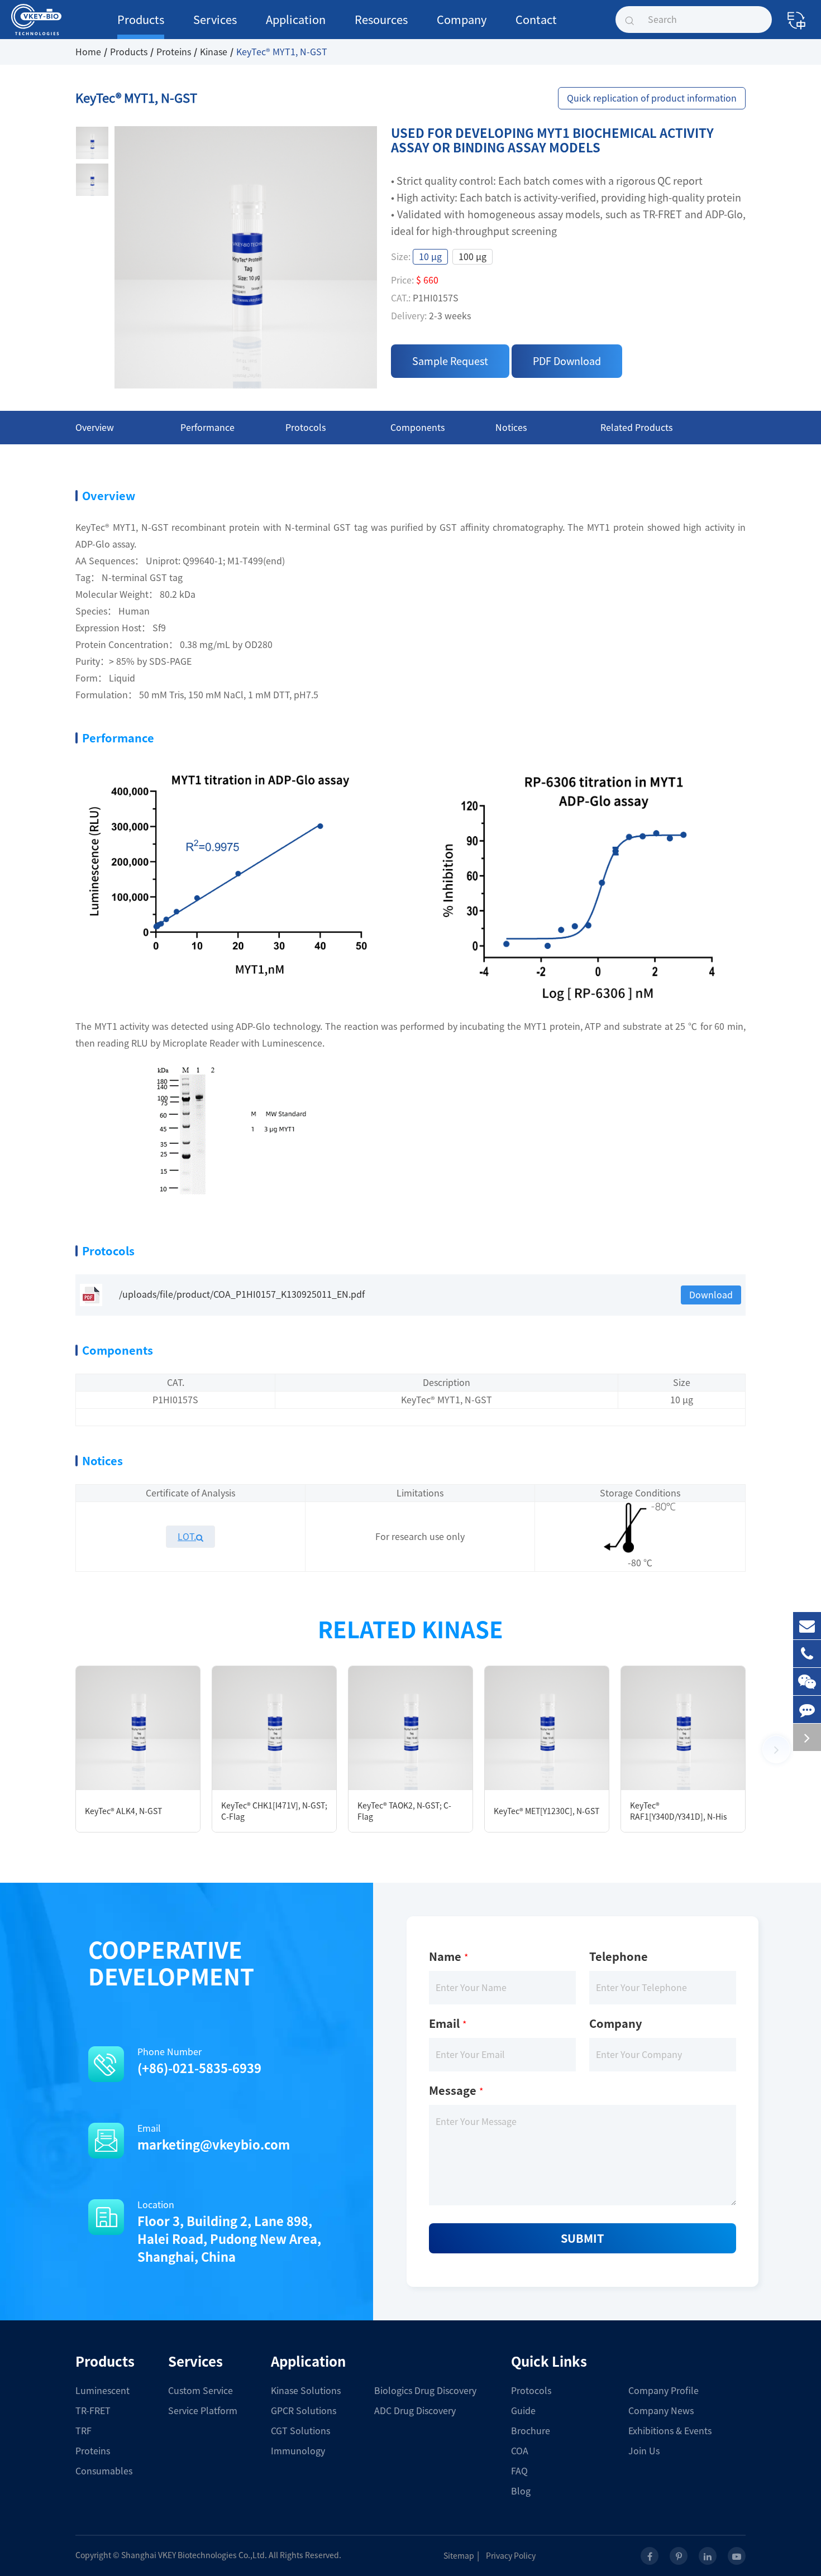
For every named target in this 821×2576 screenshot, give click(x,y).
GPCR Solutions (304, 2411)
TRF (83, 2431)
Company (462, 20)
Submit (583, 2238)
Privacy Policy (511, 2556)
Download (711, 1295)
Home (88, 52)
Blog (521, 2491)
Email (214, 2138)
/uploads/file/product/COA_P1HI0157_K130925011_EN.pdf (242, 1294)
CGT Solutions (300, 2431)
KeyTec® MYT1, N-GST (282, 52)
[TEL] (807, 1654)
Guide (523, 2411)
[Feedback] (807, 1709)
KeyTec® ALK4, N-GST (123, 1811)
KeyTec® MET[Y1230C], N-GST (546, 1811)
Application (296, 20)
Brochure (531, 2431)
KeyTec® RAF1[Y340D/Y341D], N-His (679, 1811)
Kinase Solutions (306, 2391)
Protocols (531, 2391)
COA (520, 2451)
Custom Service (201, 2391)
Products (141, 20)
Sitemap (459, 2556)
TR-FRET (93, 2411)
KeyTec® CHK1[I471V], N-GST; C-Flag (274, 1811)
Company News (661, 2411)
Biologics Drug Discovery (425, 2391)
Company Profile (664, 2391)
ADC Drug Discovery (415, 2411)
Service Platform (203, 2411)
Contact (536, 20)
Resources (381, 20)
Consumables (104, 2471)
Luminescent (102, 2391)
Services (215, 20)
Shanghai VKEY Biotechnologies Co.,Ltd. (194, 2555)
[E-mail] (807, 1626)
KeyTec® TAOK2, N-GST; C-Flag (404, 1811)
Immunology (298, 2451)
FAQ (519, 2471)
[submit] (629, 20)
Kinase (214, 52)
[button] (776, 1749)
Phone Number (199, 2061)
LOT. (187, 1537)
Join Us (644, 2451)
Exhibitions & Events (670, 2431)
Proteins (174, 52)
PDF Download (567, 361)
